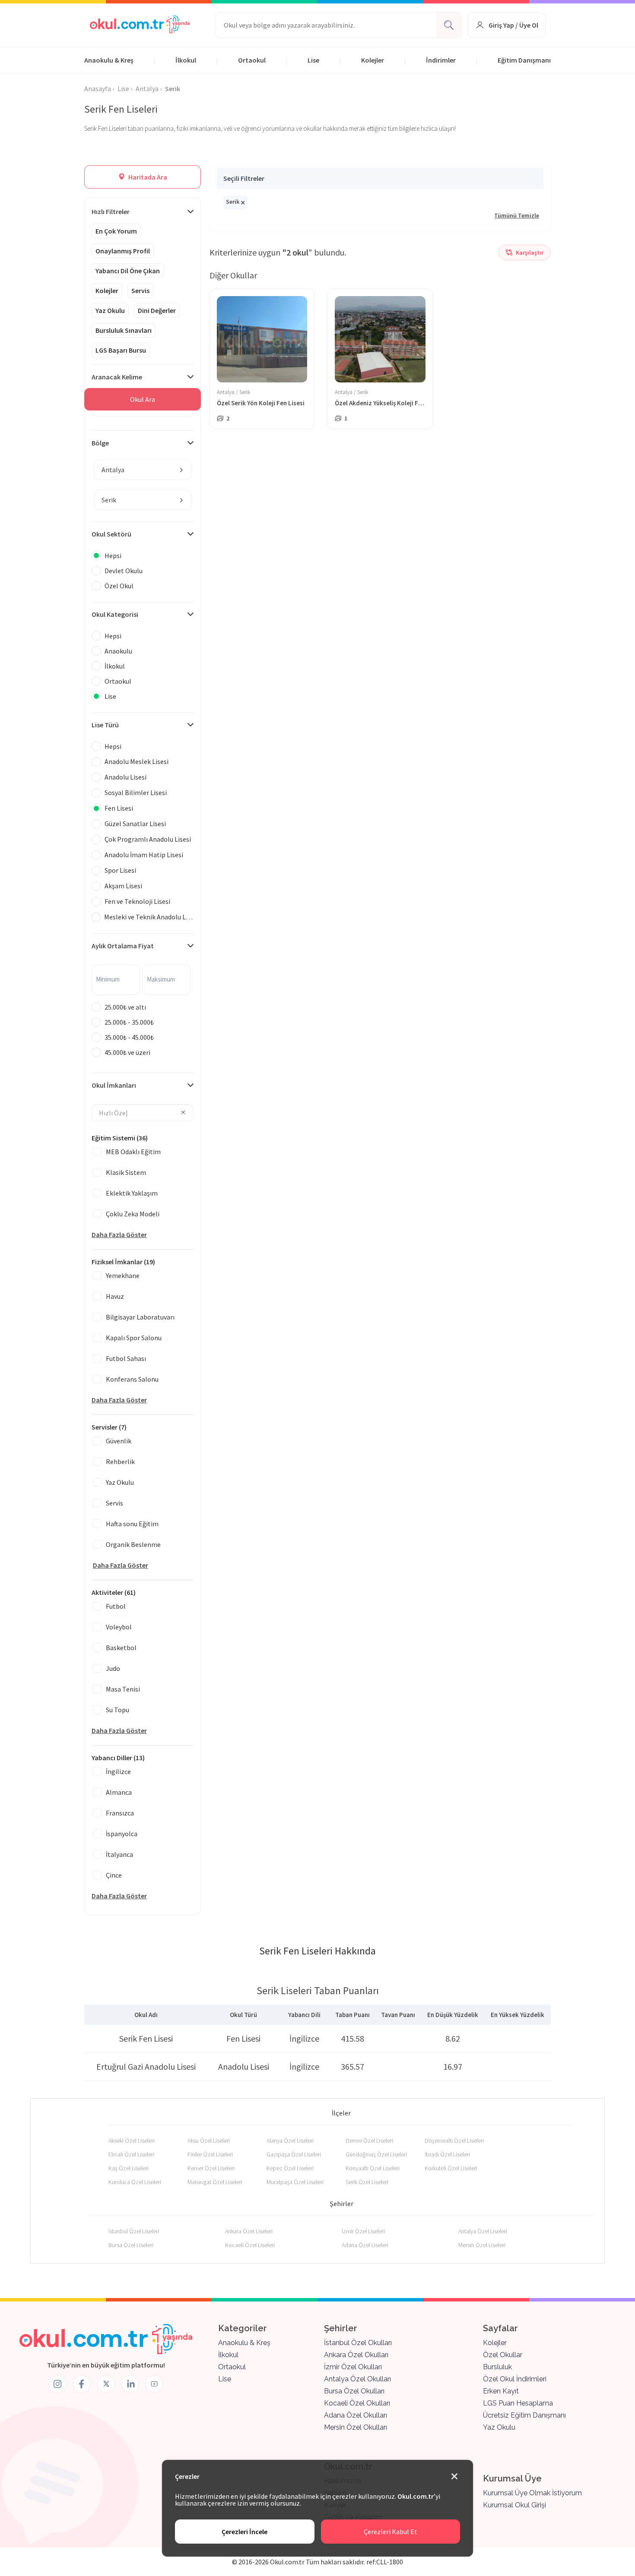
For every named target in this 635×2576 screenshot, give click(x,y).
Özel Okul (119, 586)
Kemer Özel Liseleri (211, 2168)
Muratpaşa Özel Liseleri (295, 2182)
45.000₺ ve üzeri (127, 1052)
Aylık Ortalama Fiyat (123, 946)
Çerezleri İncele (244, 2532)
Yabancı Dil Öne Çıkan (128, 271)
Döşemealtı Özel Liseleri (454, 2140)
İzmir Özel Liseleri (363, 2231)
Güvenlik (119, 1441)
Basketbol (121, 1648)
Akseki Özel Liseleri (132, 2140)
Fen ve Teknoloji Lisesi (137, 901)
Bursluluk (497, 2367)
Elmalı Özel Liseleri (131, 2154)
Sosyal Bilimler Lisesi (136, 792)
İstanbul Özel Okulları (358, 2343)
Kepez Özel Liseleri (290, 2168)
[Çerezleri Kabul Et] (454, 2477)
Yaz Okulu (110, 310)
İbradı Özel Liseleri (447, 2154)
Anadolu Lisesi (125, 777)
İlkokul (186, 60)
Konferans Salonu (132, 1379)
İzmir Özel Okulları (353, 2367)
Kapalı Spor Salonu (134, 1338)
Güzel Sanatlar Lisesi (135, 824)
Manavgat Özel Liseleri (215, 2182)
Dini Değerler (157, 310)
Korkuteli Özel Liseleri (451, 2168)
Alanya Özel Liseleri (290, 2140)
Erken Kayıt (501, 2391)
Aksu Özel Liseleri (209, 2140)
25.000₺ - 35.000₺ (129, 1022)
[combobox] (143, 470)
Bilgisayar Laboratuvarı (140, 1317)
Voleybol (119, 1627)
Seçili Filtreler (244, 178)
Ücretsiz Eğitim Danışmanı (524, 2415)
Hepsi (113, 556)
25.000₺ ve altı (125, 1007)
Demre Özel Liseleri (369, 2140)
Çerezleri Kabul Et (391, 2532)
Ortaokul (252, 60)
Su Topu (117, 1710)
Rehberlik (120, 1462)
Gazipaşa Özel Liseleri (294, 2154)
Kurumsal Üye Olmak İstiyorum (532, 2493)
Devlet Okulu (124, 571)
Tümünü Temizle (517, 215)
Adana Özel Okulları (356, 2415)
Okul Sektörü (111, 534)
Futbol (116, 1606)
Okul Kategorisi (115, 614)
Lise (313, 60)
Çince (114, 1875)
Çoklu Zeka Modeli (133, 1214)
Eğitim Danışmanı (524, 60)
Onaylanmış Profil (123, 251)
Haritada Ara (147, 177)
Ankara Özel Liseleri (249, 2231)
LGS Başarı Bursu (121, 350)
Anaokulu (118, 651)
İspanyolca (122, 1834)
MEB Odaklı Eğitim (133, 1152)
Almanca (119, 1792)
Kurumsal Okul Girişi (514, 2505)
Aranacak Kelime (117, 377)
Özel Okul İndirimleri (515, 2379)
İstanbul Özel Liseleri (134, 2231)
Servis (140, 290)
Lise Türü (105, 725)
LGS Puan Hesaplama (518, 2403)
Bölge (100, 443)
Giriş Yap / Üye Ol (513, 25)
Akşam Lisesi (123, 886)
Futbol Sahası (126, 1358)
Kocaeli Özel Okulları (357, 2403)
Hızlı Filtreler (111, 212)
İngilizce (118, 1771)
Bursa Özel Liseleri (131, 2245)
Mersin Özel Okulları (356, 2427)
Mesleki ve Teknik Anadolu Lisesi (149, 917)
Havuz (115, 1296)
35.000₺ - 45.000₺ (129, 1037)
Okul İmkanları (114, 1085)
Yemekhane (123, 1275)
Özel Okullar (503, 2355)
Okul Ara (143, 399)
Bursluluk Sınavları (124, 330)
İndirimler (441, 60)
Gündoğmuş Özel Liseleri (376, 2154)
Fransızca (120, 1813)
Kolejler (373, 60)
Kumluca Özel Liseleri (135, 2182)
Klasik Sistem (126, 1172)
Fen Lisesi (119, 808)
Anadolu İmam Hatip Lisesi (144, 855)
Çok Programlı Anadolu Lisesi (148, 839)
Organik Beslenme (133, 1544)
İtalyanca (119, 1854)
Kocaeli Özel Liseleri (250, 2245)
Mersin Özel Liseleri (482, 2245)
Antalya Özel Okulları (357, 2379)
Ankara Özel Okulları (356, 2355)
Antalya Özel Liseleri (483, 2231)
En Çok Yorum (116, 231)
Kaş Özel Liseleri (129, 2168)
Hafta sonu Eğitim (132, 1524)
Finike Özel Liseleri (210, 2154)
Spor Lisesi (120, 870)
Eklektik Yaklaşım (132, 1193)
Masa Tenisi (123, 1689)
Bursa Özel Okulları (354, 2391)
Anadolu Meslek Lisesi (137, 761)
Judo (113, 1668)
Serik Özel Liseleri (367, 2182)
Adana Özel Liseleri (365, 2245)
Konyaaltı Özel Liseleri (373, 2168)
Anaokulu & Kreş (109, 60)
